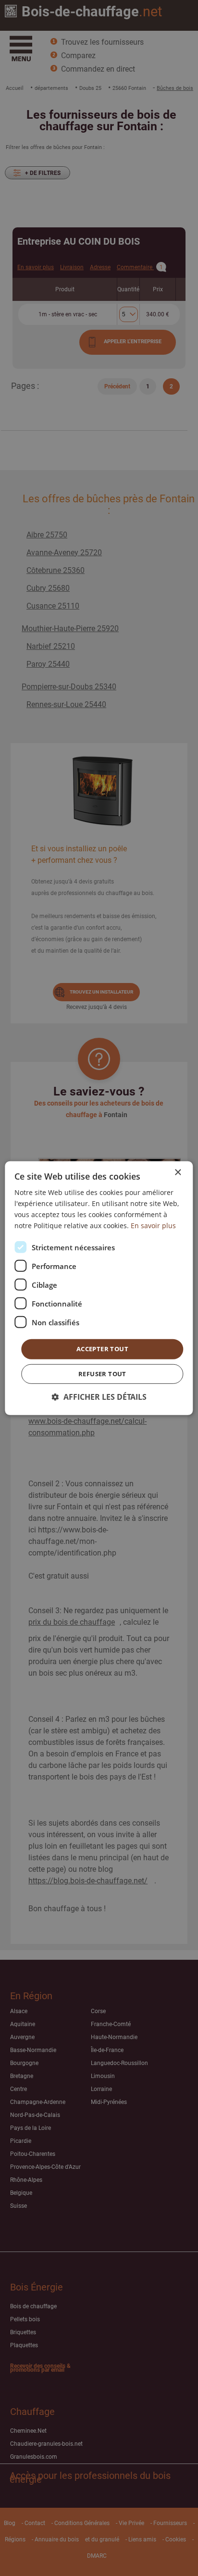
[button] (99, 1397)
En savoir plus (153, 1226)
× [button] (178, 1172)
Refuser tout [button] (102, 1374)
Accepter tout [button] (102, 1349)
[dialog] (99, 1288)
